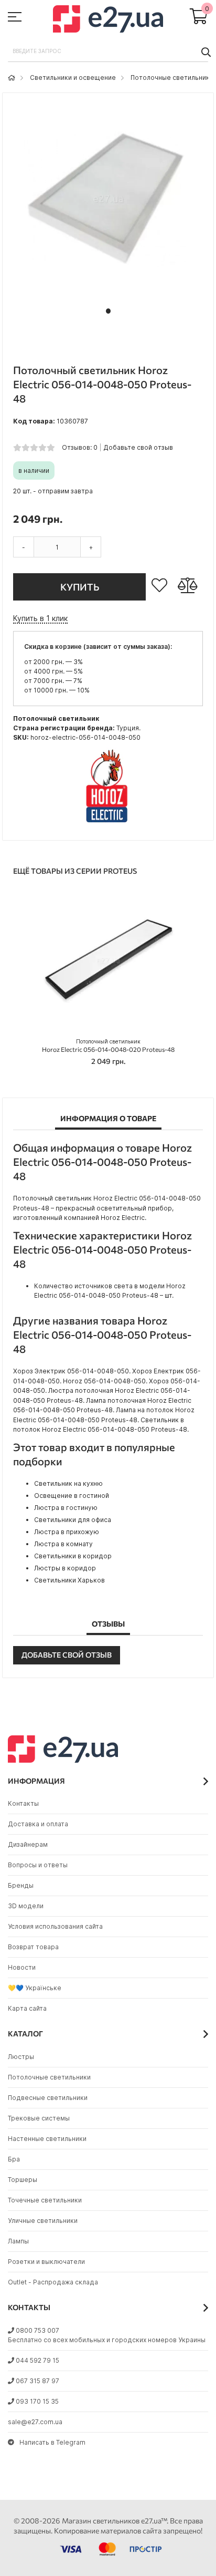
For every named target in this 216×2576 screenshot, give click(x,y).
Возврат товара (33, 1947)
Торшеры (23, 2180)
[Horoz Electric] (108, 824)
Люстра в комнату (63, 1544)
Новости (22, 1967)
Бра (14, 2159)
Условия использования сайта (55, 1926)
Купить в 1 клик (40, 618)
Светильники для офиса (73, 1520)
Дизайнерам (28, 1844)
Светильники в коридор (73, 1556)
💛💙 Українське (35, 1988)
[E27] (108, 20)
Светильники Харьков (69, 1580)
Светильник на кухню (68, 1483)
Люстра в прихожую (67, 1532)
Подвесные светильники (48, 2098)
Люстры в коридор (65, 1568)
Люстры (21, 2057)
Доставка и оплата (38, 1824)
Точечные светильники (45, 2200)
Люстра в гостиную (66, 1508)
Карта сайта (27, 2008)
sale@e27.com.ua (35, 2422)
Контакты (23, 1803)
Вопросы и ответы (38, 1865)
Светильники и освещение (73, 77)
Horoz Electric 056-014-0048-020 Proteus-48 (108, 1046)
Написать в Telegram (52, 2442)
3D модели (26, 1906)
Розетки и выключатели (46, 2262)
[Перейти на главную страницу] (12, 77)
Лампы (18, 2241)
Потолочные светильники (172, 77)
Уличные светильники (43, 2221)
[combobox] (108, 51)
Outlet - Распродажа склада (53, 2282)
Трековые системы (39, 2118)
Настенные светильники (47, 2139)
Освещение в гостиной (72, 1496)
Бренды (21, 1885)
